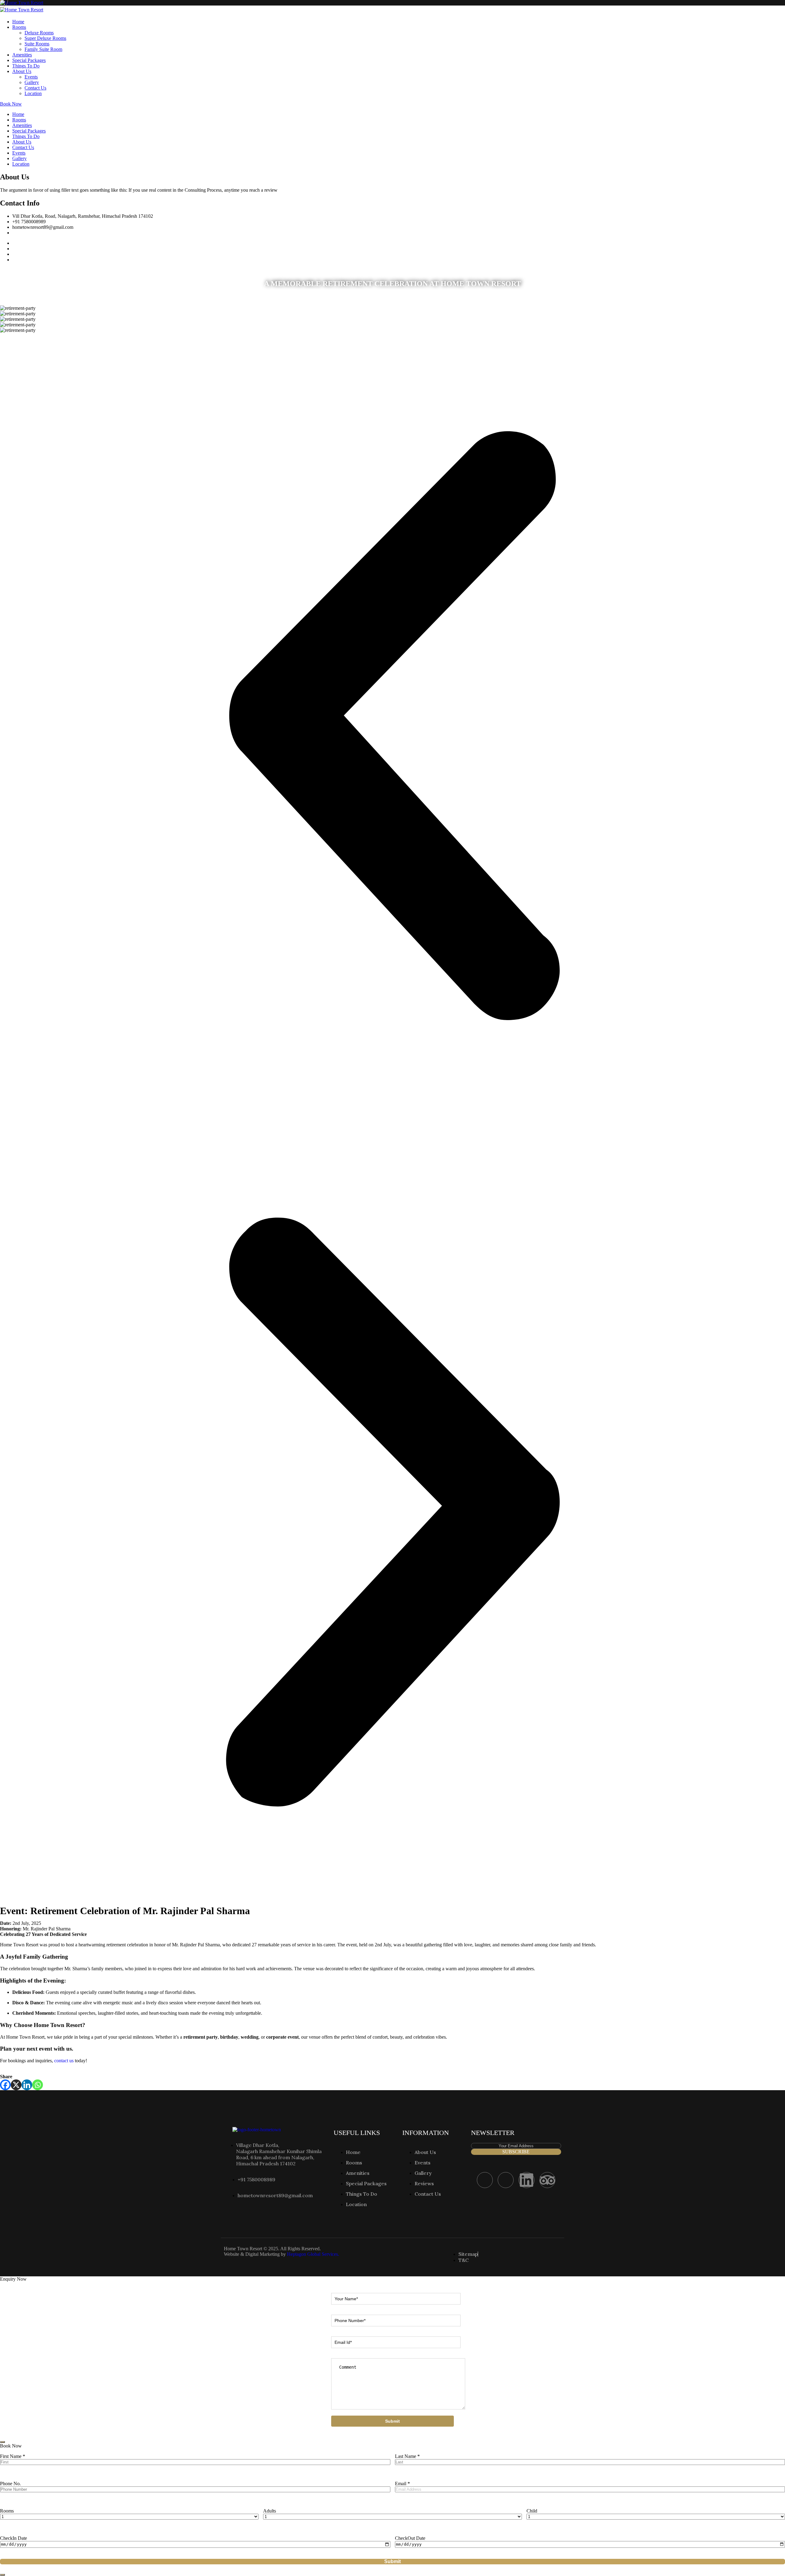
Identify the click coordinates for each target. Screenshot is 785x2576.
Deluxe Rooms (39, 33)
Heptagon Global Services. (313, 2254)
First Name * (13, 2456)
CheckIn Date (13, 2538)
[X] (16, 2085)
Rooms (19, 27)
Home (18, 22)
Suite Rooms (37, 44)
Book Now (11, 104)
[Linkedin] (27, 2085)
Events (31, 77)
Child (532, 2511)
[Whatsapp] (38, 2085)
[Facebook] (5, 2085)
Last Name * (407, 2456)
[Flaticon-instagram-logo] (506, 2180)
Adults (270, 2511)
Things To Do (26, 66)
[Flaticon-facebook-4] (485, 2180)
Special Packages (29, 60)
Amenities (22, 55)
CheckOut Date (410, 2538)
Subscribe (516, 2152)
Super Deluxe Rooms (45, 38)
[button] (392, 726)
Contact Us (35, 88)
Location (33, 93)
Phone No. (10, 2484)
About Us (22, 71)
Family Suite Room (43, 49)
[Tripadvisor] (547, 2180)
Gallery (32, 82)
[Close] (2, 2442)
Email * (402, 2484)
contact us (64, 2061)
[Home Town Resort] (22, 3)
